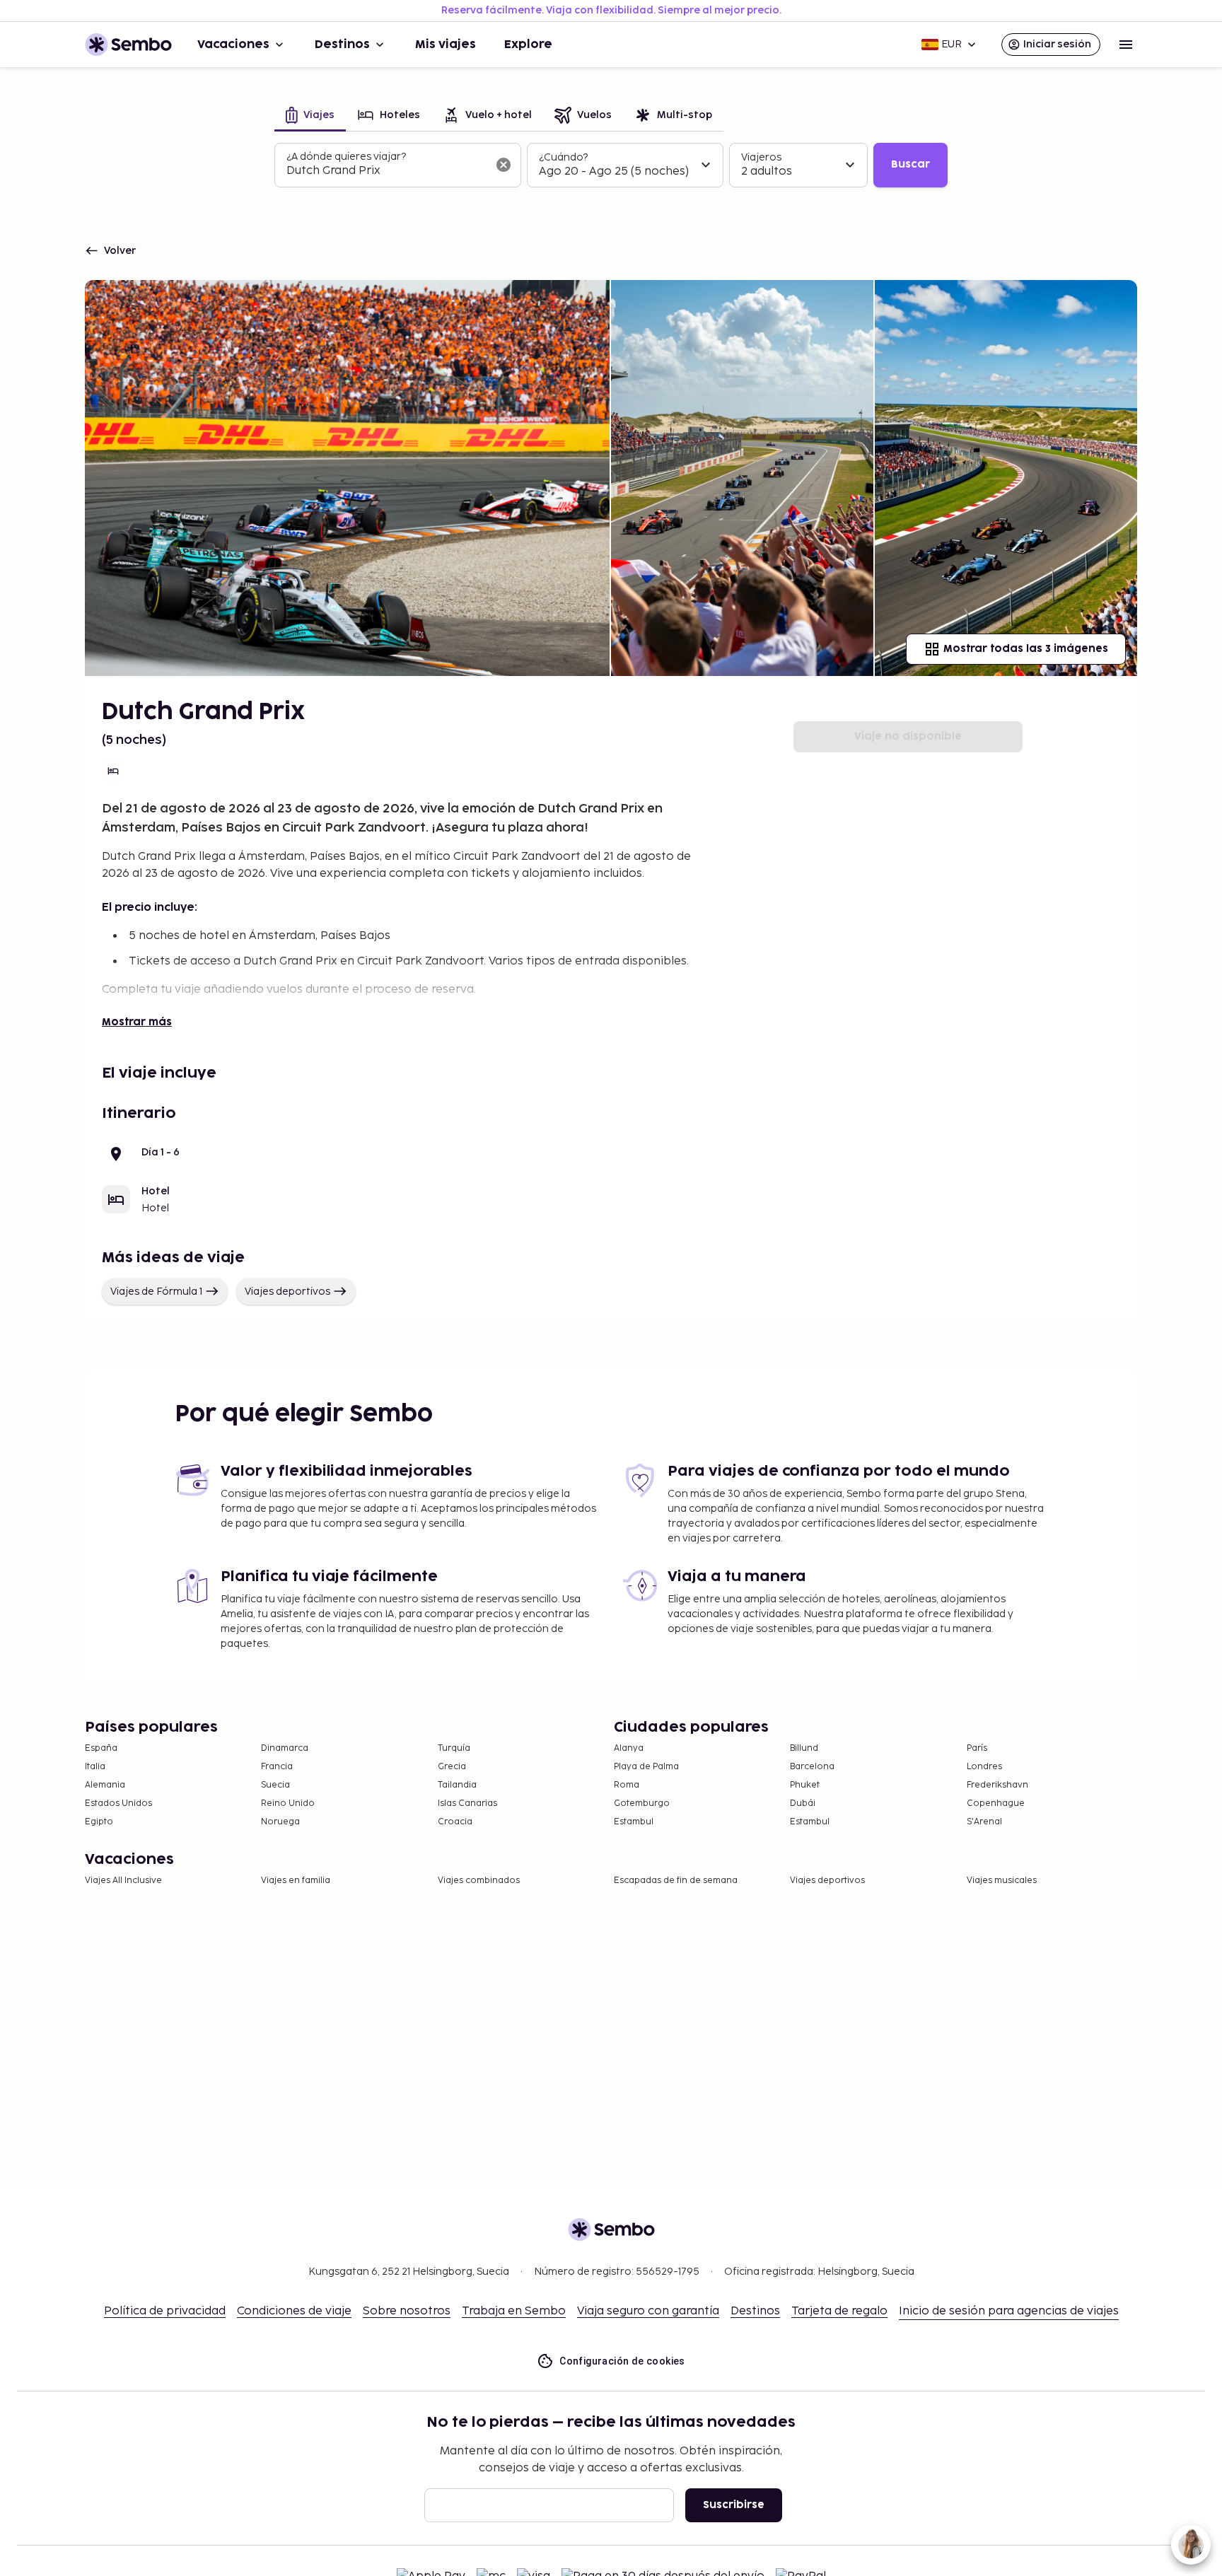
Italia (95, 1767)
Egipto (99, 1822)
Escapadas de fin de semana (676, 1881)
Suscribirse (734, 2505)
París (977, 1748)
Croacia (455, 1822)
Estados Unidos (118, 1803)
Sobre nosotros (407, 2311)
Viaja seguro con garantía (648, 2311)
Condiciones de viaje (294, 2311)
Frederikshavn (997, 1785)
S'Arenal (984, 1822)
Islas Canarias (467, 1803)
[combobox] (386, 171)
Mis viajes (446, 45)
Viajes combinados (479, 1881)
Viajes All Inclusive (123, 1881)
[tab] (310, 116)
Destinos (342, 45)
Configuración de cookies (622, 2361)
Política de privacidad (165, 2311)
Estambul (634, 1822)
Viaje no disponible (908, 736)
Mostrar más (137, 1022)
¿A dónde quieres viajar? (346, 157)
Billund (804, 1748)
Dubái (803, 1803)
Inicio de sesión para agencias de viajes (1009, 2311)
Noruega (280, 1822)
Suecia (275, 1785)
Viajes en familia (296, 1881)
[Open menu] (1126, 45)
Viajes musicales (1002, 1881)
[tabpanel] (611, 165)
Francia (277, 1767)
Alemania (105, 1785)
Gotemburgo (642, 1803)
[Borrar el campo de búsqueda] (504, 165)
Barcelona (812, 1767)
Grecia (452, 1767)
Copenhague (996, 1803)
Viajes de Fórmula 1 (156, 1292)
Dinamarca (285, 1748)
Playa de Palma (646, 1767)
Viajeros (761, 157)
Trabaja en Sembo (514, 2311)
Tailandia (457, 1785)
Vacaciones (233, 45)
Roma (627, 1785)
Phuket (805, 1785)
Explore (528, 45)
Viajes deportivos (287, 1292)
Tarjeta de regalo (839, 2311)
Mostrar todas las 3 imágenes (1026, 649)
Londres (984, 1767)
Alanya (629, 1748)
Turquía (454, 1748)
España (101, 1748)
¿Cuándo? (563, 157)
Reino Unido (288, 1803)
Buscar (910, 164)
